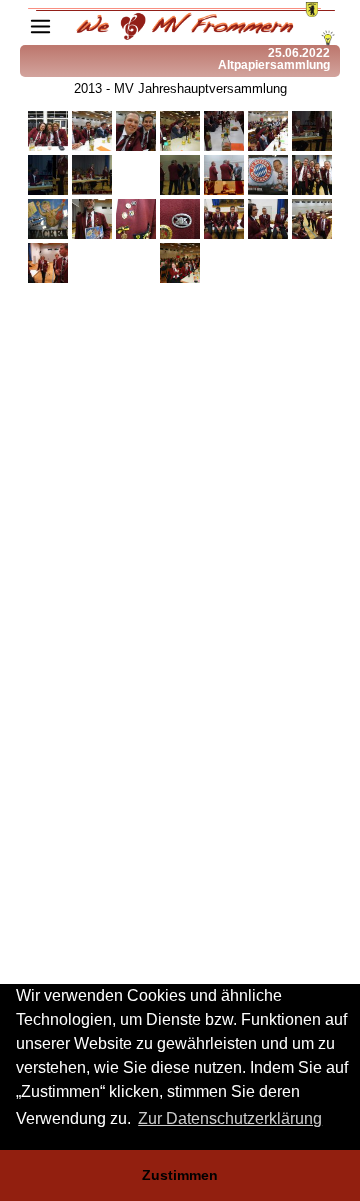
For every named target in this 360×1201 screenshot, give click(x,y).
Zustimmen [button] (180, 1175)
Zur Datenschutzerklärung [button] (230, 1118)
